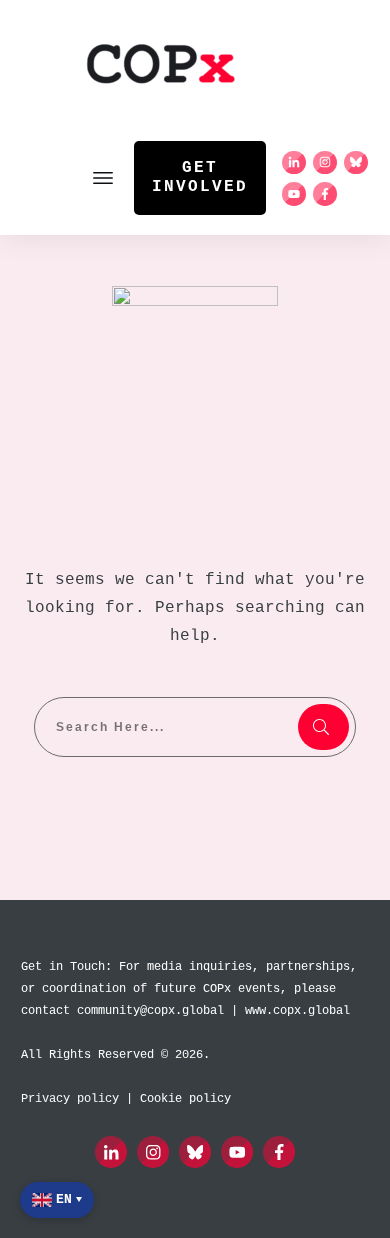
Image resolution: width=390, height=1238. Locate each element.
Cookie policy (185, 1099)
